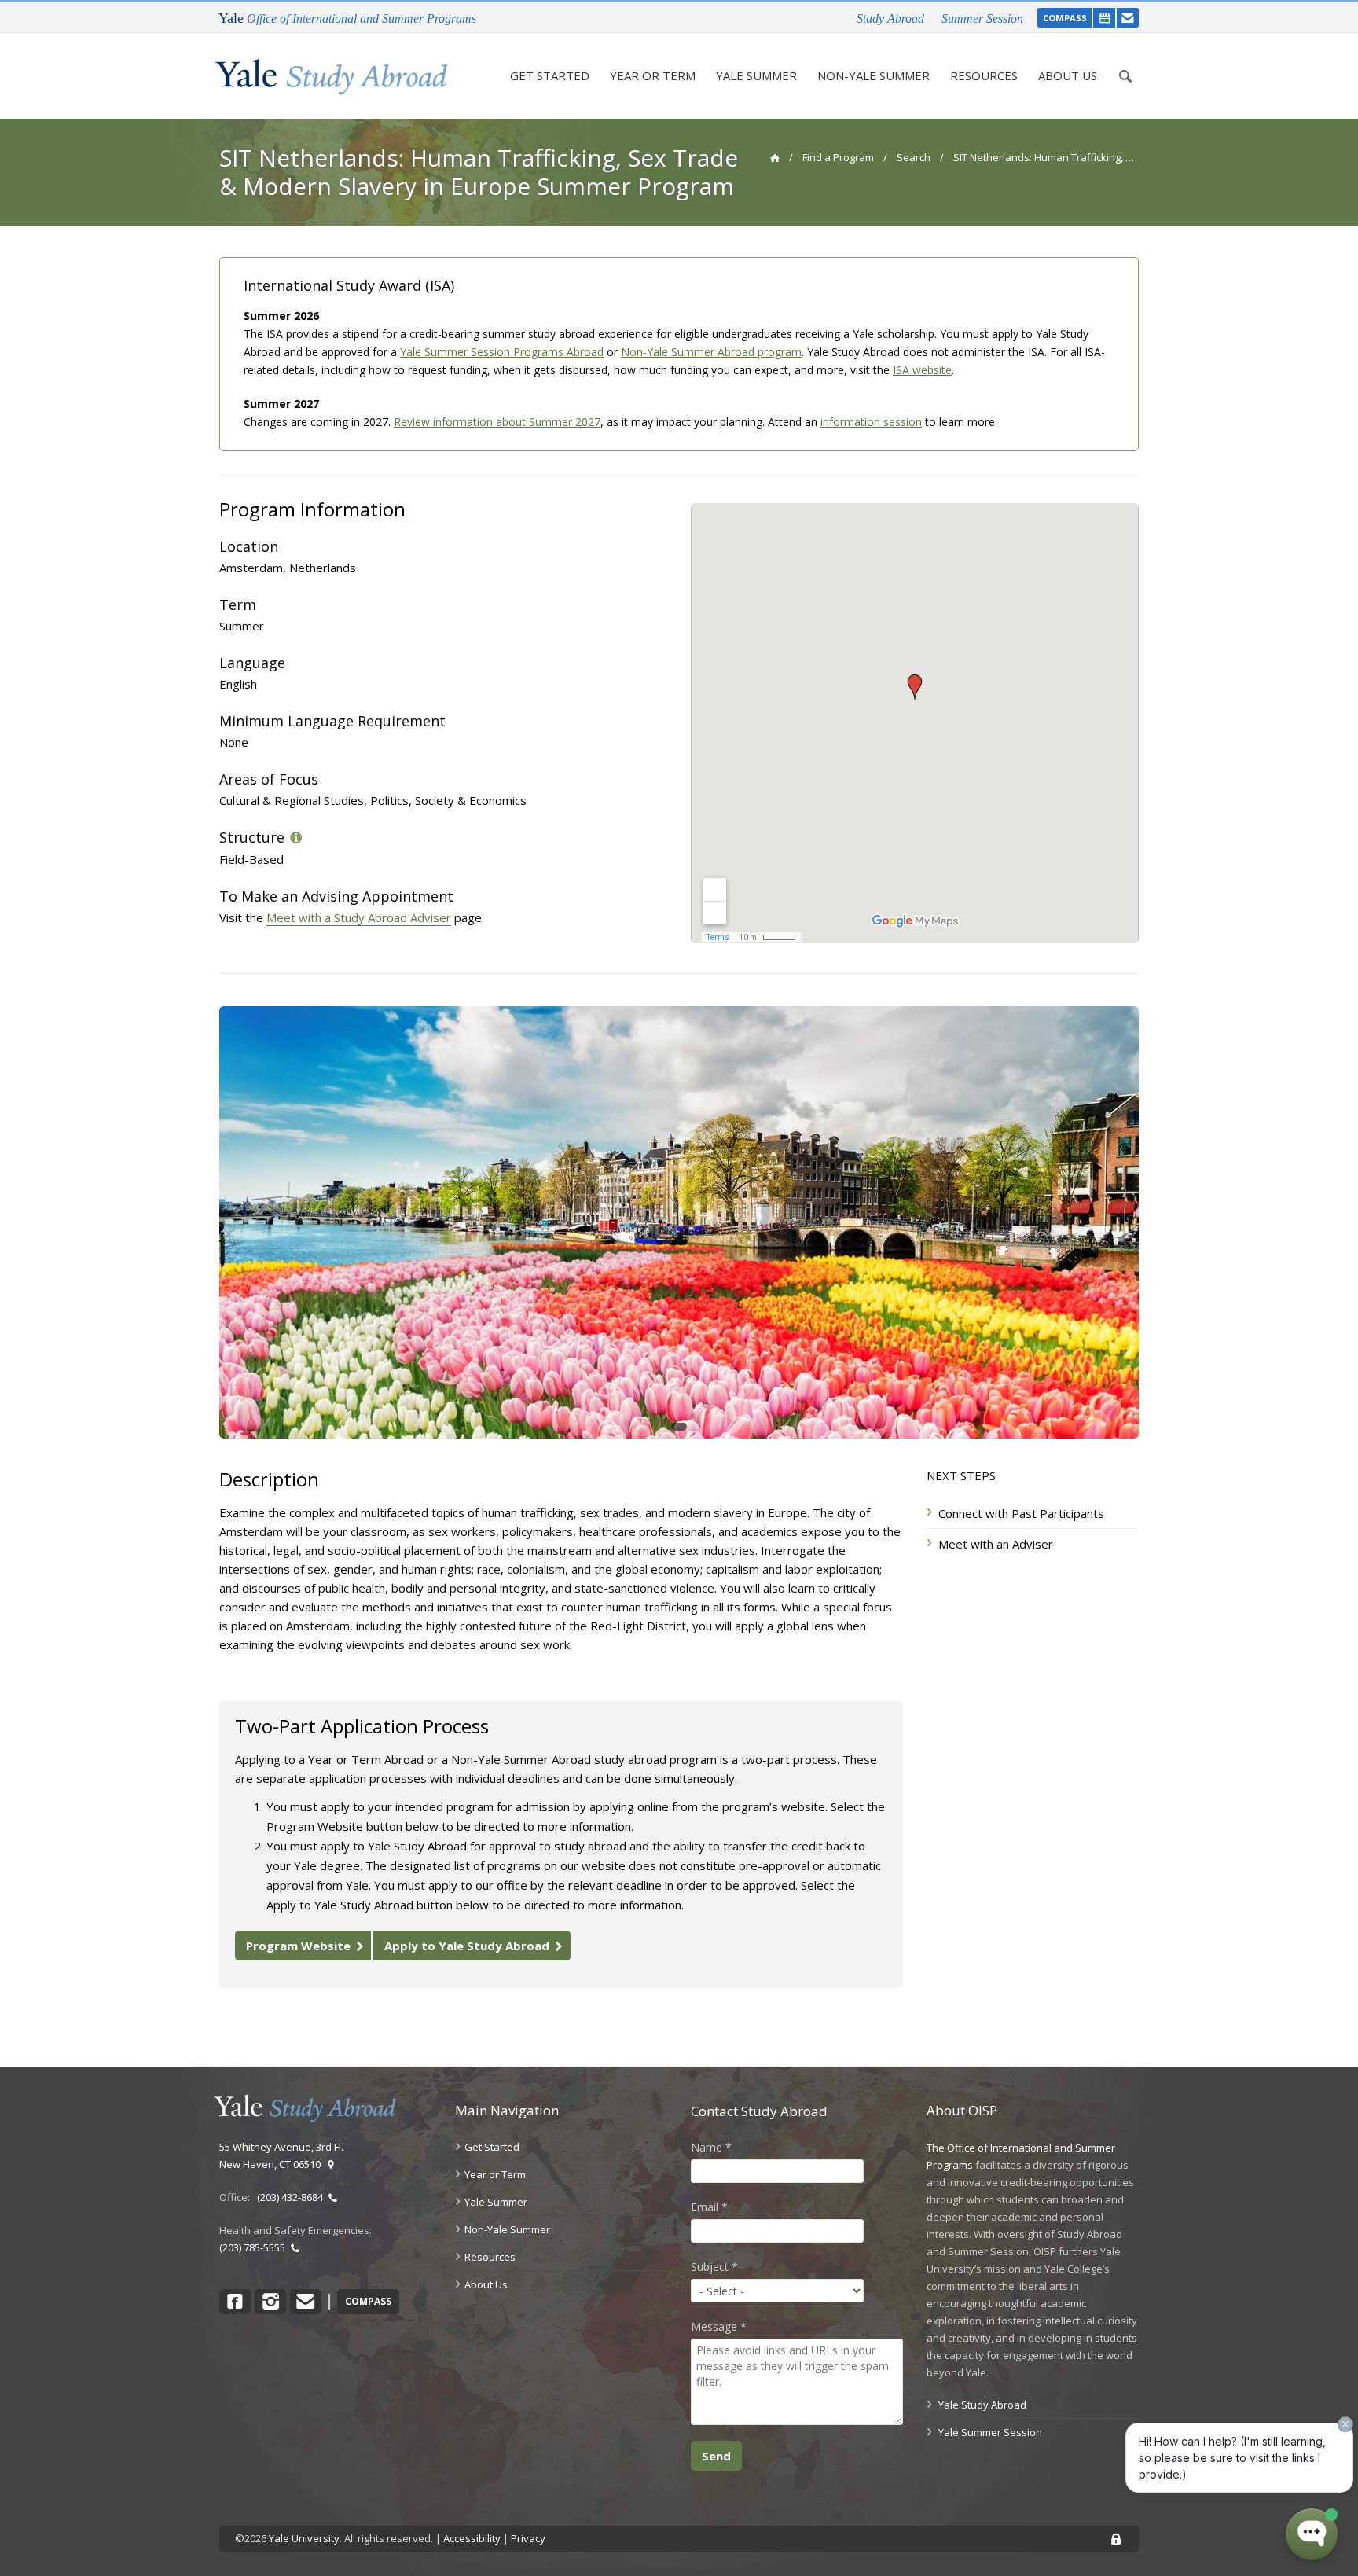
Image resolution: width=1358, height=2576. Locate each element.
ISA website (922, 370)
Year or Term (653, 75)
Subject (714, 2267)
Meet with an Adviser (996, 1544)
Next (1162, 1222)
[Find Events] (1104, 18)
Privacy (528, 2538)
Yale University (304, 2538)
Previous (196, 1222)
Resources (984, 75)
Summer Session (982, 18)
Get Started (550, 75)
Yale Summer (756, 75)
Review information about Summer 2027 (497, 422)
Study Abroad (890, 18)
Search (914, 157)
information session (871, 422)
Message (719, 2326)
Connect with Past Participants (1021, 1513)
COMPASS (1065, 18)
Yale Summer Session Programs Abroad (502, 352)
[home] (774, 157)
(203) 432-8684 (292, 2197)
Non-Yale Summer (874, 75)
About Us (1068, 75)
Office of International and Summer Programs (347, 18)
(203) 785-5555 (255, 2247)
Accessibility (472, 2538)
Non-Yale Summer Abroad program (711, 352)
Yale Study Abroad (982, 2405)
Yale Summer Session (990, 2432)
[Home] (331, 77)
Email (709, 2207)
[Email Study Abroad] (1128, 18)
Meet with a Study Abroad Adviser (359, 917)
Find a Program (838, 157)
